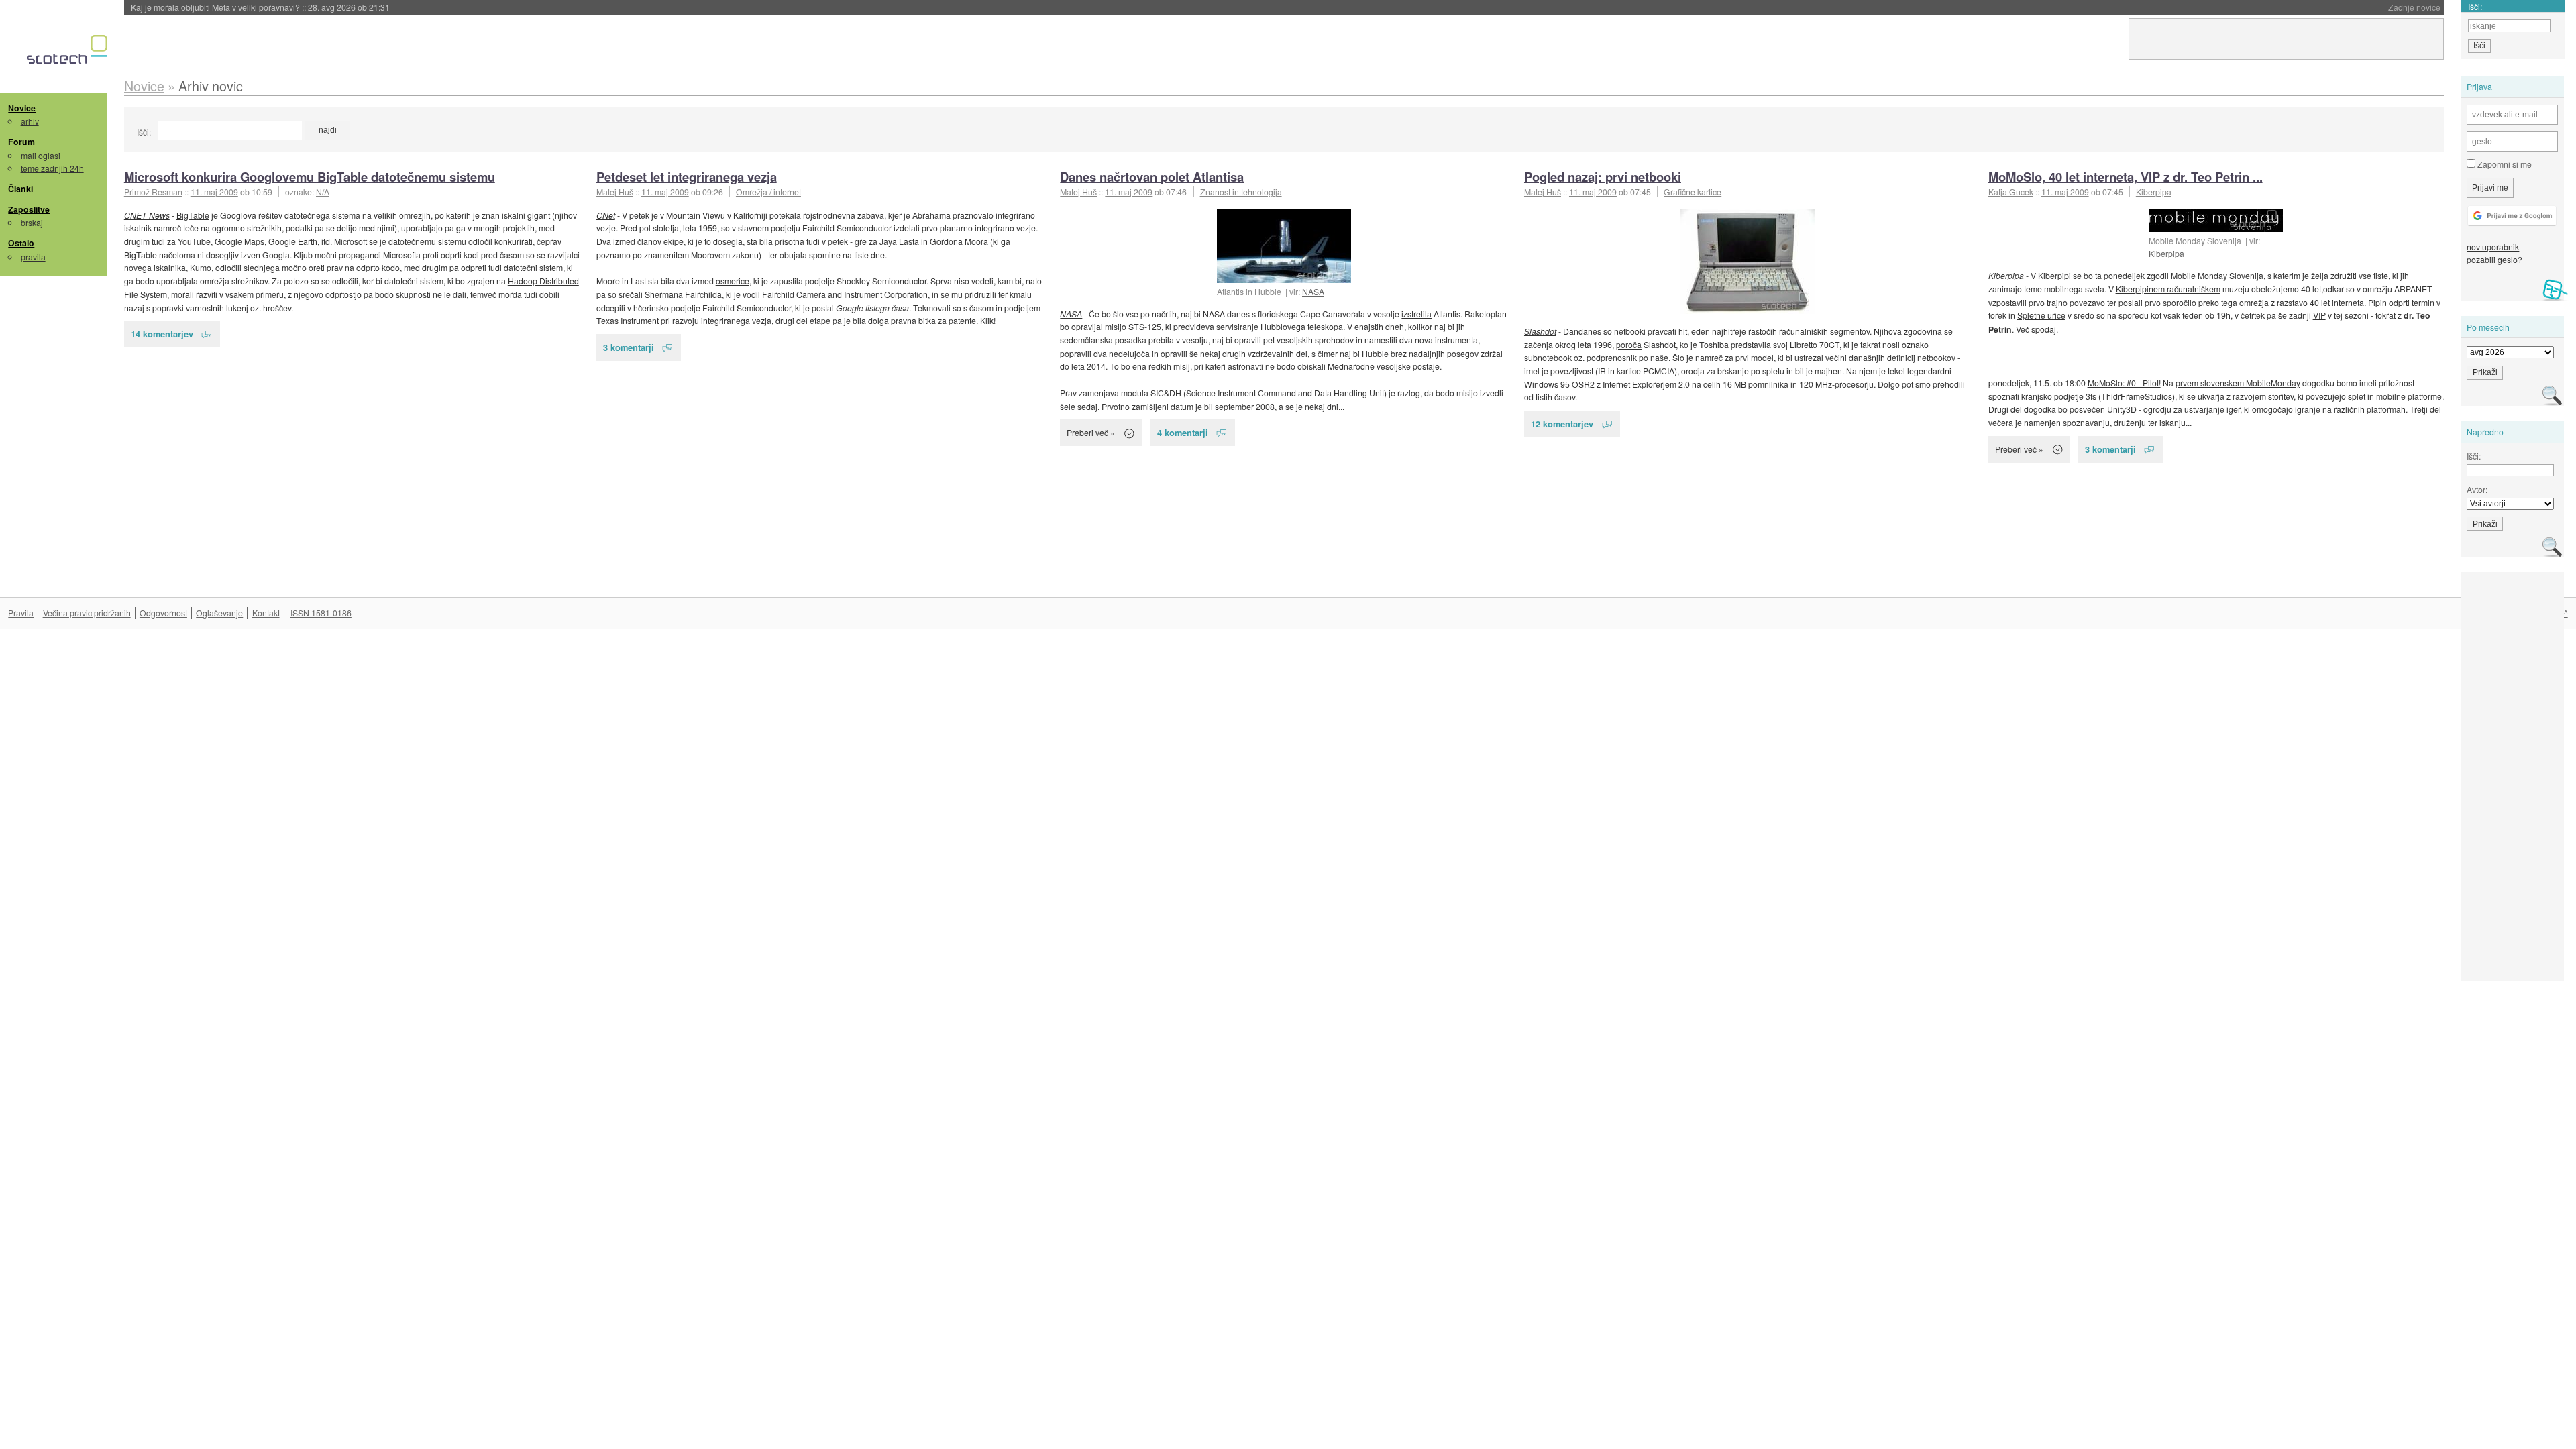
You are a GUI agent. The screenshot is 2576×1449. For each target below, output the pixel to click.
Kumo (201, 267)
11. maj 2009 (214, 192)
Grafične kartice (1693, 192)
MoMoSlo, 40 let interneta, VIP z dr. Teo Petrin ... (2126, 177)
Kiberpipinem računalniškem (2168, 289)
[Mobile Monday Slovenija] (2216, 220)
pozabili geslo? (2494, 259)
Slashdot (1540, 331)
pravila (33, 257)
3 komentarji (629, 347)
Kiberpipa (2154, 192)
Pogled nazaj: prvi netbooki (1603, 177)
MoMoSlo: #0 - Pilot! (2124, 383)
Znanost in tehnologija (1241, 192)
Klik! (988, 320)
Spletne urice (2041, 315)
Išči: (144, 132)
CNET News (147, 215)
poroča (1629, 344)
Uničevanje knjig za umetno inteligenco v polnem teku (274, 7)
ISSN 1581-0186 (321, 613)
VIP (2319, 315)
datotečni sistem (533, 267)
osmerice (733, 281)
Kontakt (266, 613)
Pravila (21, 613)
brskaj (32, 222)
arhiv (30, 121)
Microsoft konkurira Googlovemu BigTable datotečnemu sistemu (310, 177)
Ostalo (21, 243)
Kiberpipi (2054, 275)
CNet (606, 215)
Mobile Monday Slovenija (2217, 275)
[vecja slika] (1748, 261)
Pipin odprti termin (2401, 302)
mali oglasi (41, 155)
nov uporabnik (2493, 247)
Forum (21, 142)
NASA (1313, 291)
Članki (20, 189)
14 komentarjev (162, 334)
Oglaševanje (219, 613)
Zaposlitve (29, 209)
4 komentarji (1183, 432)
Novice (22, 108)
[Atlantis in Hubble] (1284, 246)
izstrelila (1416, 314)
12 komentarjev (1562, 424)
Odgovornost (163, 613)
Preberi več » (1091, 432)
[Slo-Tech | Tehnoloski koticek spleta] (69, 53)
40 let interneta (2337, 302)
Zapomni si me (2504, 164)
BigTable (193, 215)
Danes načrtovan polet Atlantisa (1152, 177)
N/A (323, 192)
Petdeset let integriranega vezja (687, 177)
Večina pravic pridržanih (87, 613)
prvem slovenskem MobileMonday (2238, 383)
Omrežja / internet (768, 192)
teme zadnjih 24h (52, 168)
